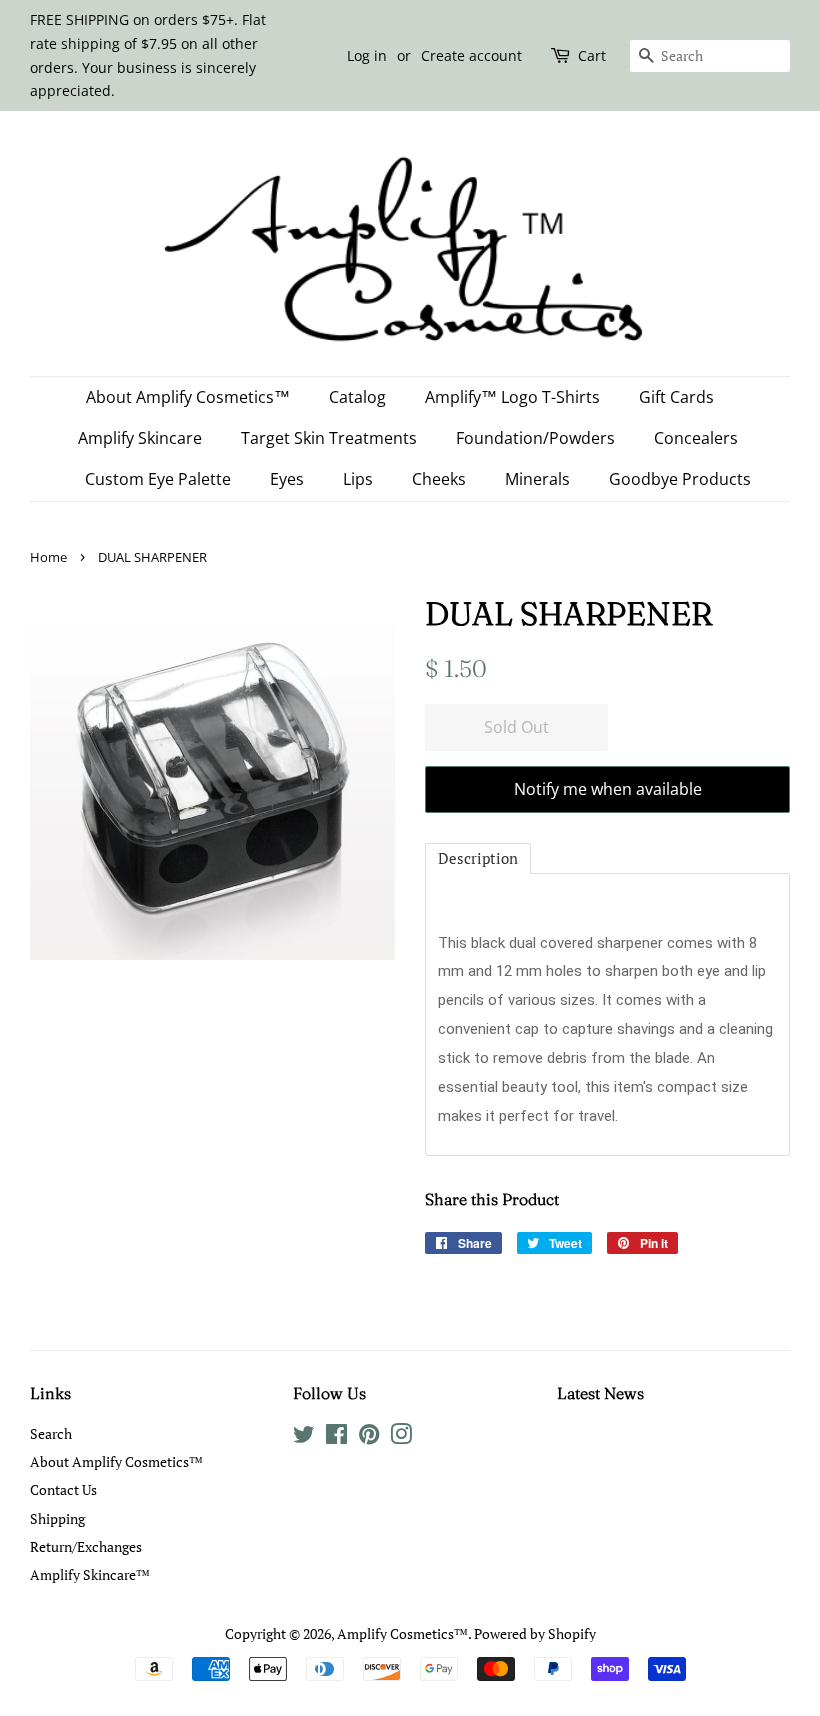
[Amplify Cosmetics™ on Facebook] (336, 1437)
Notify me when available (608, 789)
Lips (358, 479)
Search (51, 1433)
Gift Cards (676, 397)
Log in (367, 55)
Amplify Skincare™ (90, 1574)
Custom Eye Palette (158, 479)
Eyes (287, 479)
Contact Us (63, 1489)
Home (48, 557)
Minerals (537, 479)
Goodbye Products (680, 479)
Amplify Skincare (140, 438)
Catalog (357, 397)
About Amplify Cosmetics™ (188, 397)
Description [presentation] (478, 858)
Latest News (600, 1393)
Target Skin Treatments (329, 438)
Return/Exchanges (86, 1546)
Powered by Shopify (535, 1633)
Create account (471, 55)
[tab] (478, 858)
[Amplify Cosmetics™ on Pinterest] (369, 1437)
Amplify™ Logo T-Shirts (512, 397)
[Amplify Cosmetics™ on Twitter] (304, 1437)
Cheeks (439, 479)
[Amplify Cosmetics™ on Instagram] (401, 1437)
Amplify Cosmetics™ (402, 1633)
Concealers (696, 438)
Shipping (57, 1518)
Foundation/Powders (535, 438)
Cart (592, 55)
